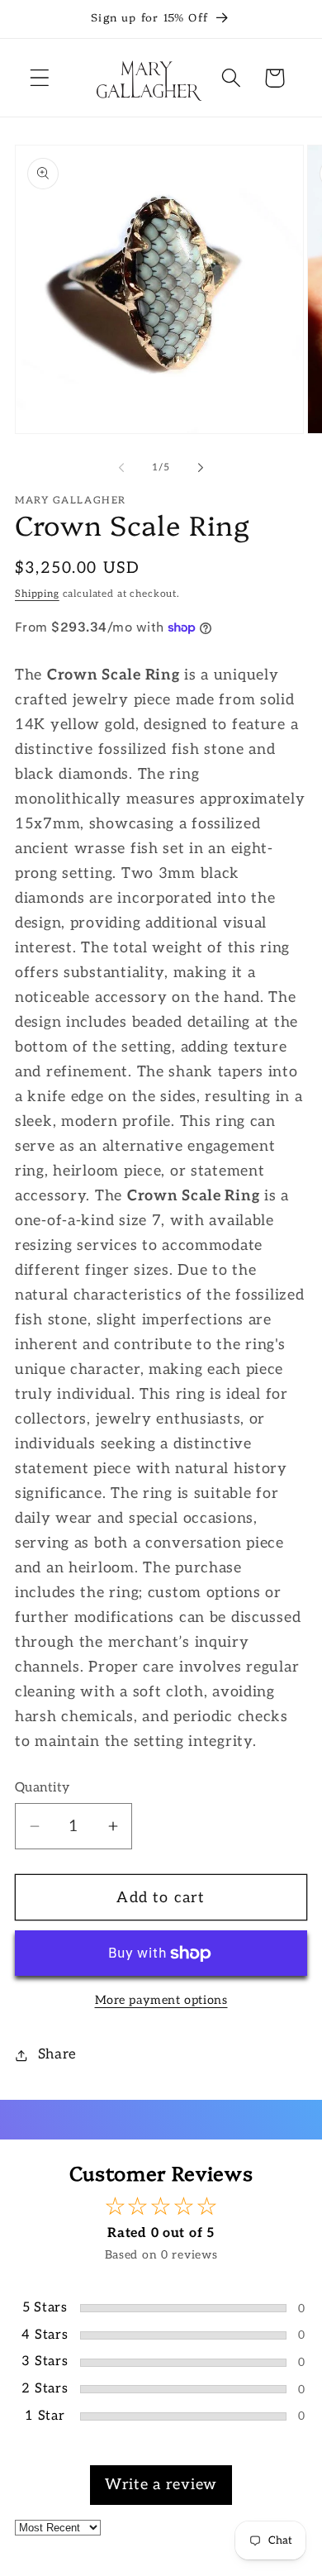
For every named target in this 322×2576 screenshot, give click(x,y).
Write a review (161, 2485)
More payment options (161, 2000)
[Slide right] (201, 467)
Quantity (43, 1788)
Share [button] (57, 2054)
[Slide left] (121, 467)
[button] (40, 78)
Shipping (37, 594)
